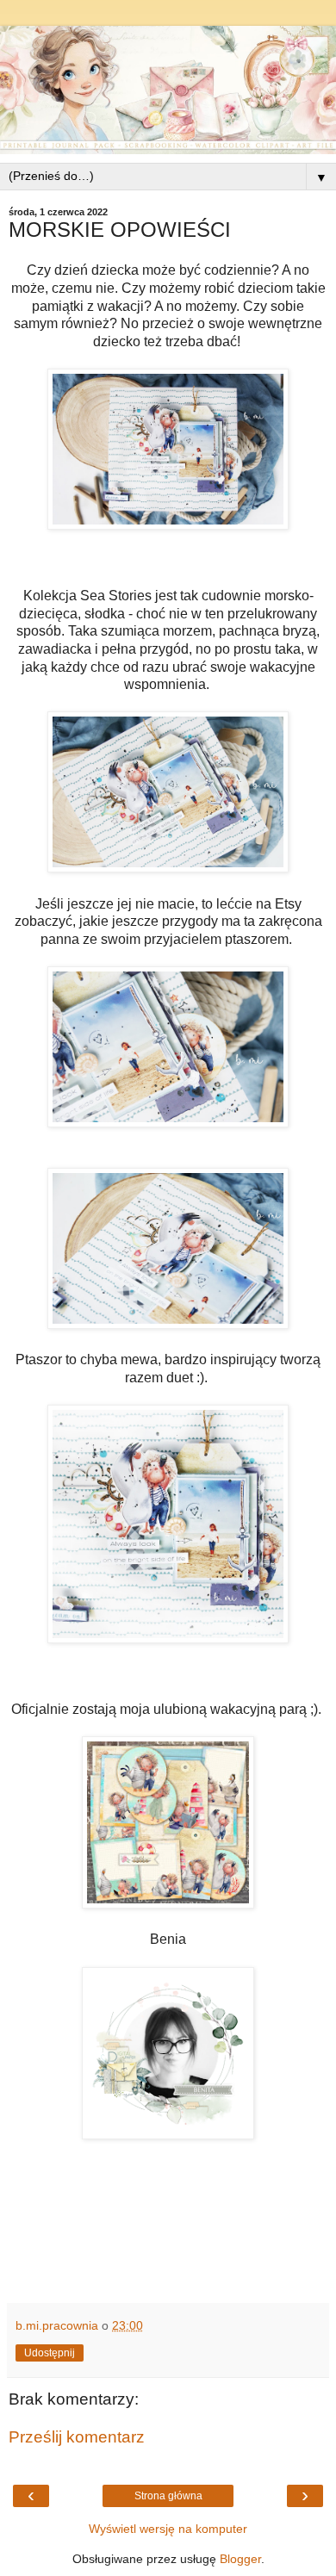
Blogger (240, 2559)
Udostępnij (50, 2353)
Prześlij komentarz (77, 2437)
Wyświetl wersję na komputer (168, 2529)
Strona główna (168, 2496)
